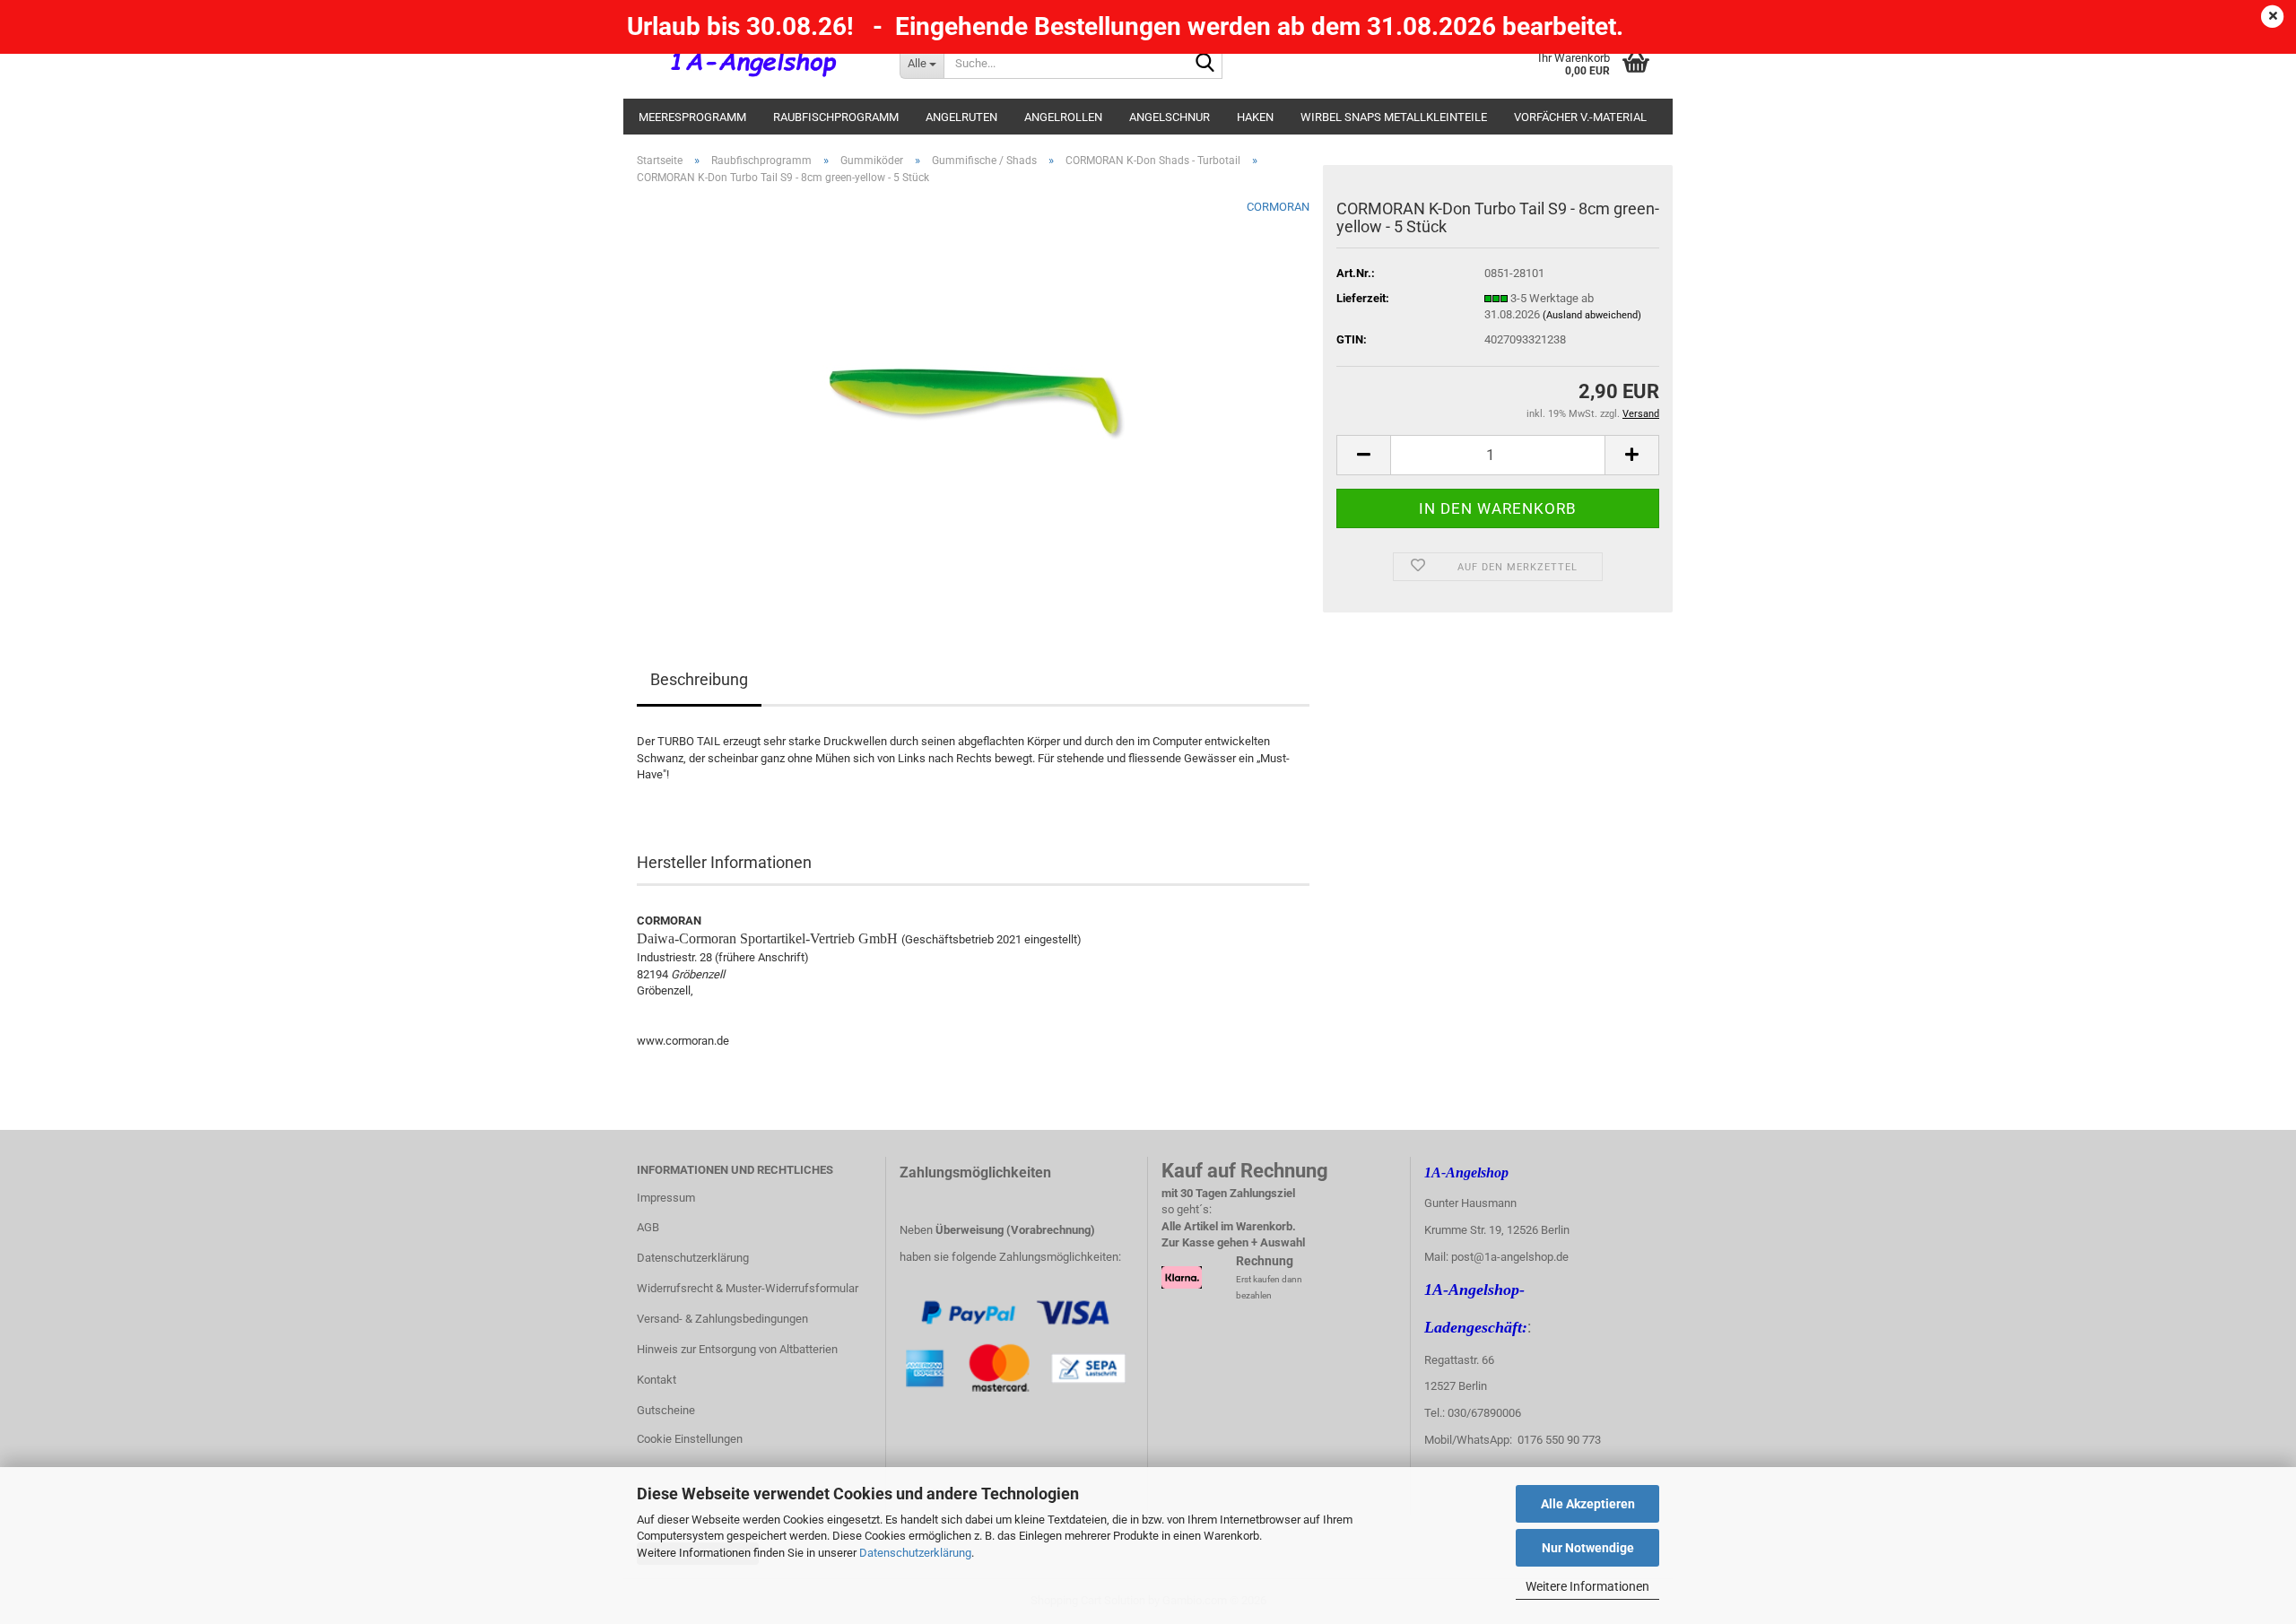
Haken (1255, 117)
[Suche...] (1205, 64)
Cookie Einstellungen (690, 1439)
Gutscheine (666, 1410)
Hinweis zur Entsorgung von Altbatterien (737, 1349)
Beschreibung (699, 679)
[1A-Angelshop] (755, 63)
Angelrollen (1063, 117)
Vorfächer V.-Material (1580, 117)
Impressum (666, 1198)
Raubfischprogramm (836, 117)
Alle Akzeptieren (1588, 1504)
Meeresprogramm (692, 117)
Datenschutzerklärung (915, 1553)
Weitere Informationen (1587, 1586)
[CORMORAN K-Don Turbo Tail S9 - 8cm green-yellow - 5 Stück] (974, 400)
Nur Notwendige (1588, 1548)
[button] (1363, 455)
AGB (648, 1227)
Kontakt (657, 1380)
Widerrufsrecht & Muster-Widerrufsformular (748, 1288)
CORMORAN (1278, 207)
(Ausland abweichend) (1592, 315)
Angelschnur (1170, 117)
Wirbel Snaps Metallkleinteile (1394, 117)
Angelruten (961, 117)
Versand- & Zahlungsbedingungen (722, 1319)
